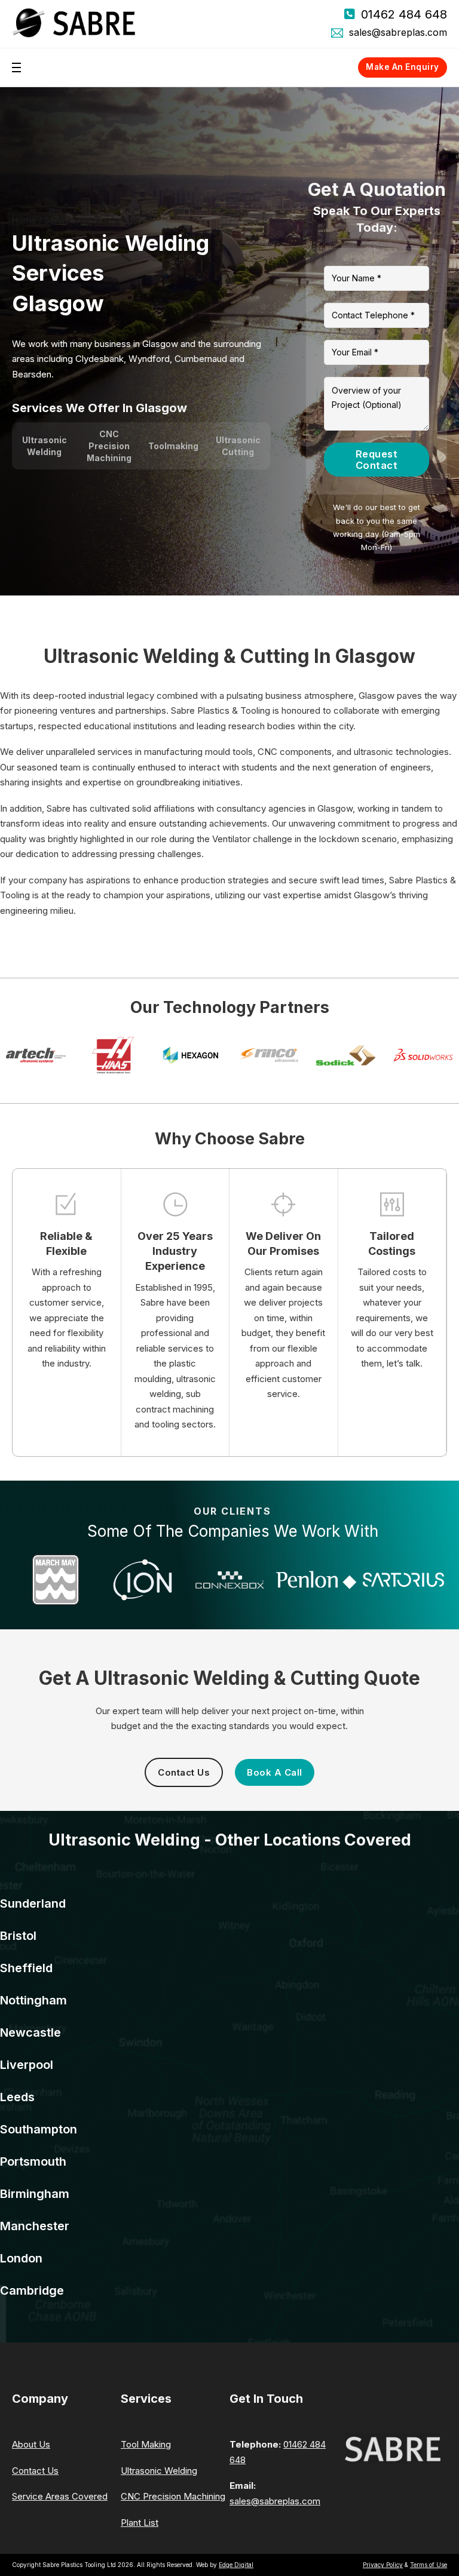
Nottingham (33, 2000)
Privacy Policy (383, 2565)
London (21, 2258)
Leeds (17, 2097)
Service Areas (73, 220)
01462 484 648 (404, 14)
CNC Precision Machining (173, 2496)
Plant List (140, 2523)
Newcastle (30, 2032)
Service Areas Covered (60, 2496)
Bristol (18, 1936)
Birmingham (35, 2194)
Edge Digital (236, 2565)
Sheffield (26, 1968)
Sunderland (33, 1903)
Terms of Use (429, 2565)
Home (24, 220)
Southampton (39, 2129)
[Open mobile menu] (16, 67)
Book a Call (275, 1772)
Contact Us (184, 1772)
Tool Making (146, 2444)
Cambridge (32, 2291)
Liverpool (27, 2065)
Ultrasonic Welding (159, 2471)
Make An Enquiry (403, 67)
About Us (31, 2444)
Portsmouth (33, 2161)
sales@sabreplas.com (398, 32)
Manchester (35, 2226)
